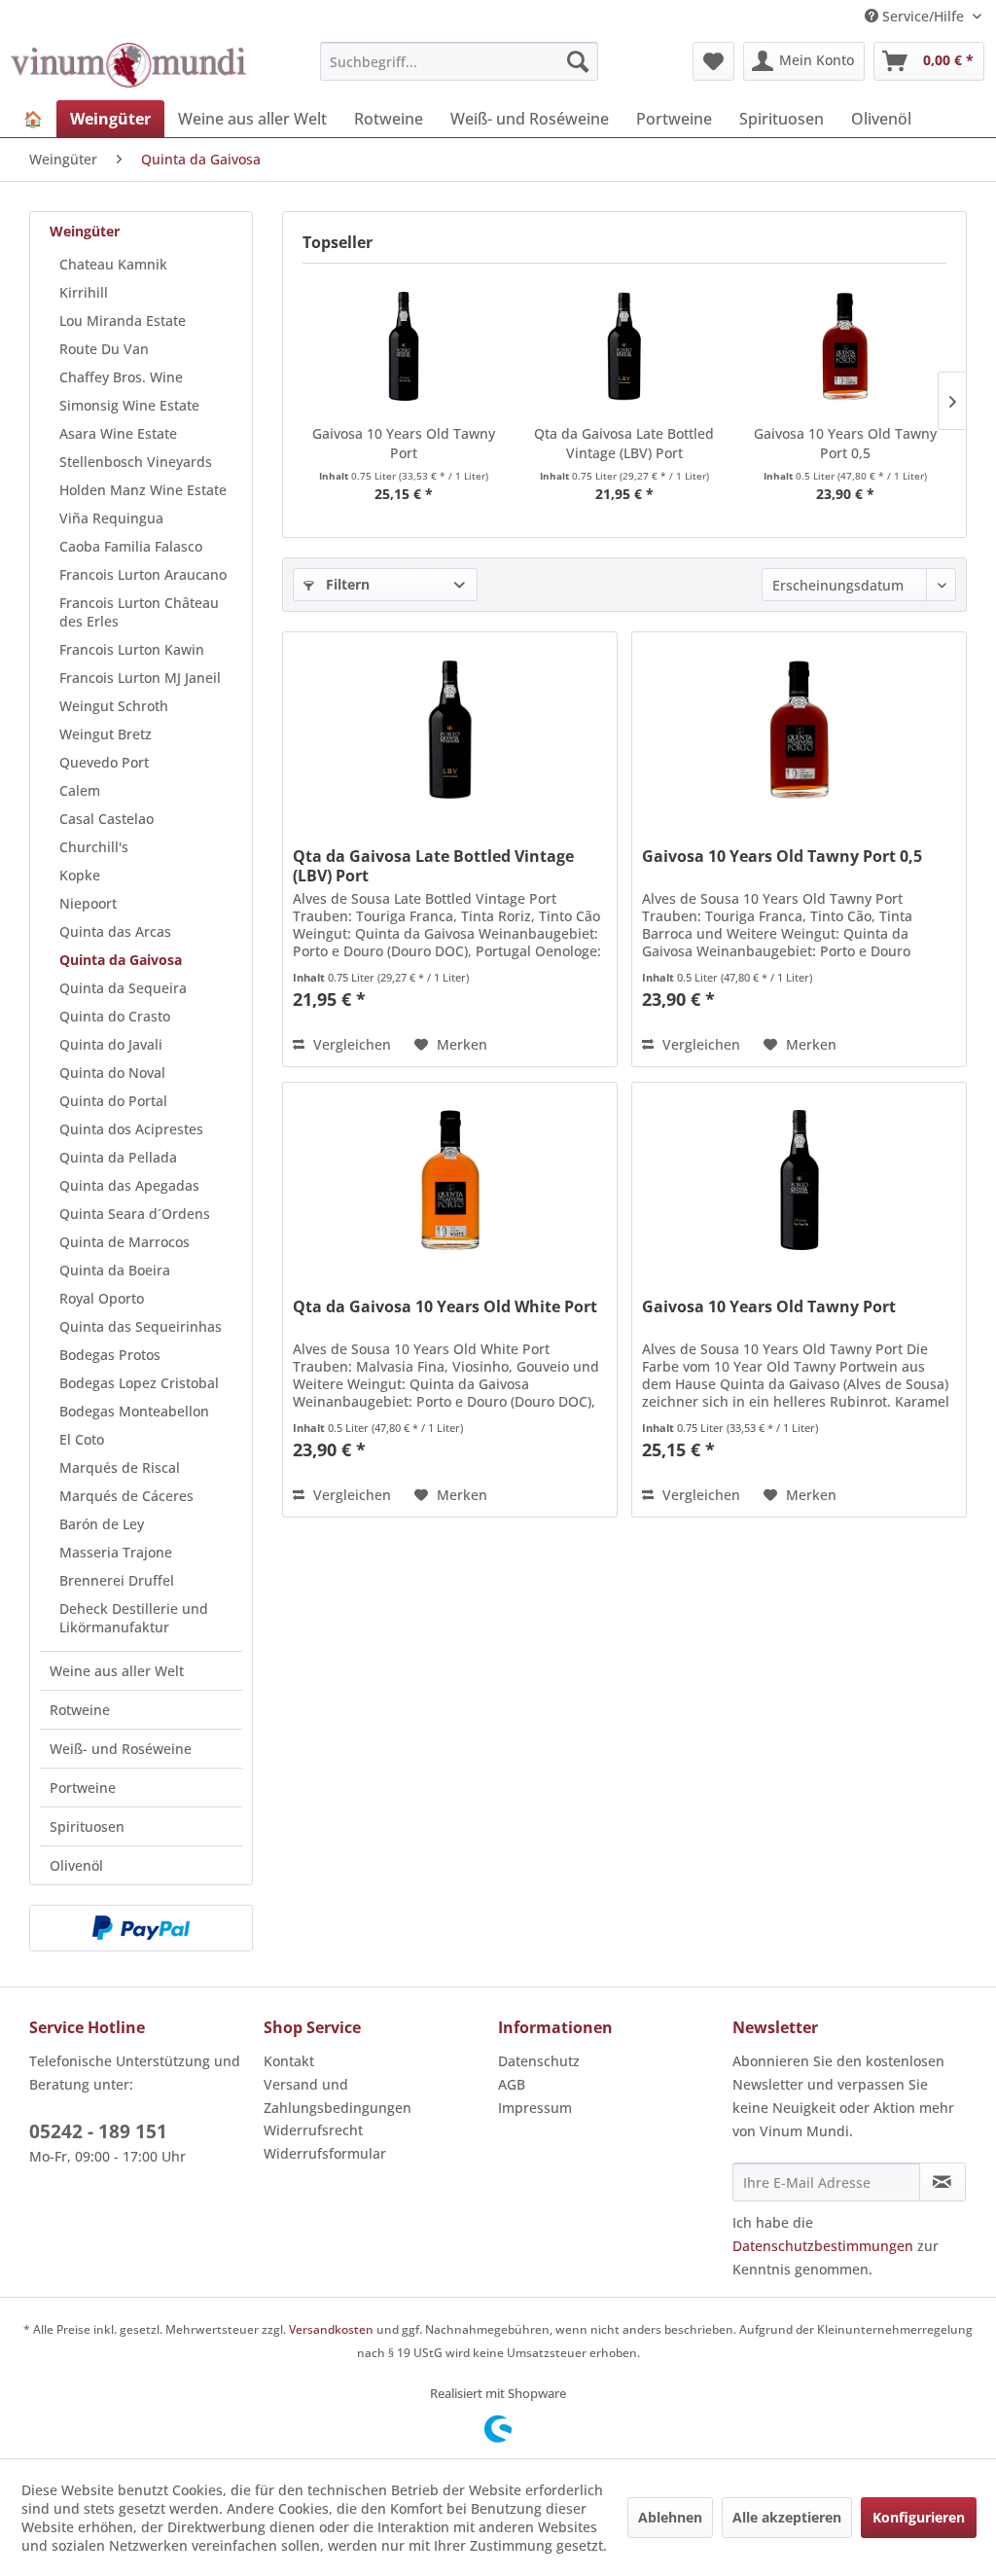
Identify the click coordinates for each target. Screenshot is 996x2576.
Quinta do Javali (111, 1044)
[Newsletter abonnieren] (943, 2182)
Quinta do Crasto (115, 1016)
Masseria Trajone (116, 1552)
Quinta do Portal (113, 1101)
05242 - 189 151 (98, 2131)
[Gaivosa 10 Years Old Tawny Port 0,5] (846, 346)
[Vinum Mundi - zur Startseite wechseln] (128, 66)
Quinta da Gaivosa (121, 960)
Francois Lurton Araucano (143, 574)
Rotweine (80, 1710)
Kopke (80, 875)
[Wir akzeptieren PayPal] (141, 1928)
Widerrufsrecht (313, 2130)
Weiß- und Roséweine (121, 1749)
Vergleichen (350, 1044)
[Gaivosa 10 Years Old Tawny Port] (403, 346)
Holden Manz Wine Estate (143, 490)
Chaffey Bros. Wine (121, 377)
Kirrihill (84, 292)
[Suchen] (578, 61)
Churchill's (94, 847)
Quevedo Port (104, 762)
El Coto (82, 1439)
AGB (512, 2084)
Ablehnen (670, 2517)
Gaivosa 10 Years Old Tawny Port (404, 443)
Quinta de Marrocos (124, 1242)
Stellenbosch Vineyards (136, 462)
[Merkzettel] (713, 61)
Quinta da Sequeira (123, 988)
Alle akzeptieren (787, 2517)
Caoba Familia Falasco (131, 546)
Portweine (83, 1788)
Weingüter (85, 231)
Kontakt (289, 2061)
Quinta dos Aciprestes (131, 1129)
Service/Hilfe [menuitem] (923, 16)
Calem (80, 790)
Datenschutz (539, 2061)
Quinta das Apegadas (129, 1185)
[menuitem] (460, 61)
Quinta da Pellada (118, 1157)
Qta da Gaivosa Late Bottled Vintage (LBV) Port (624, 443)
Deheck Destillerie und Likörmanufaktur (134, 1618)
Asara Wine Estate (118, 433)
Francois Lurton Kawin (132, 649)
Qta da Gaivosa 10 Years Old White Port (445, 1307)
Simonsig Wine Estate (129, 405)
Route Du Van (104, 349)
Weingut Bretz (106, 734)
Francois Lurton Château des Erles (139, 612)
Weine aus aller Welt (117, 1671)
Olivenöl (76, 1865)
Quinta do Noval (112, 1073)
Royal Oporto (102, 1298)
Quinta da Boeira (115, 1270)
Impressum (535, 2108)
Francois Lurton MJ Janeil (140, 678)
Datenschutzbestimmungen (823, 2246)
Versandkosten (331, 2329)
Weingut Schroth (114, 706)
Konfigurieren (919, 2517)
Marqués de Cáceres (126, 1496)
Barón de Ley (102, 1524)
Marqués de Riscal (120, 1467)
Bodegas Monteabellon (134, 1411)
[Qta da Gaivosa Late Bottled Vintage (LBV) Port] (624, 346)
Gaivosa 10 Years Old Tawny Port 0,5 (845, 443)
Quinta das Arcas (115, 931)
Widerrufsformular (325, 2153)
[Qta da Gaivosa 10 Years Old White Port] (450, 1180)
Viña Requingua (111, 518)
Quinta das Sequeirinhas (141, 1326)
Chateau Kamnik (113, 264)
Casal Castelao (107, 819)
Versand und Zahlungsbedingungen (338, 2096)
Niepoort (88, 903)
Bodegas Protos (110, 1355)
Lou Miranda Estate (123, 321)
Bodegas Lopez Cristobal (139, 1383)
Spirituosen (87, 1826)
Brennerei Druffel (117, 1580)
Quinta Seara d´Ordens (135, 1214)
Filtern (346, 584)
